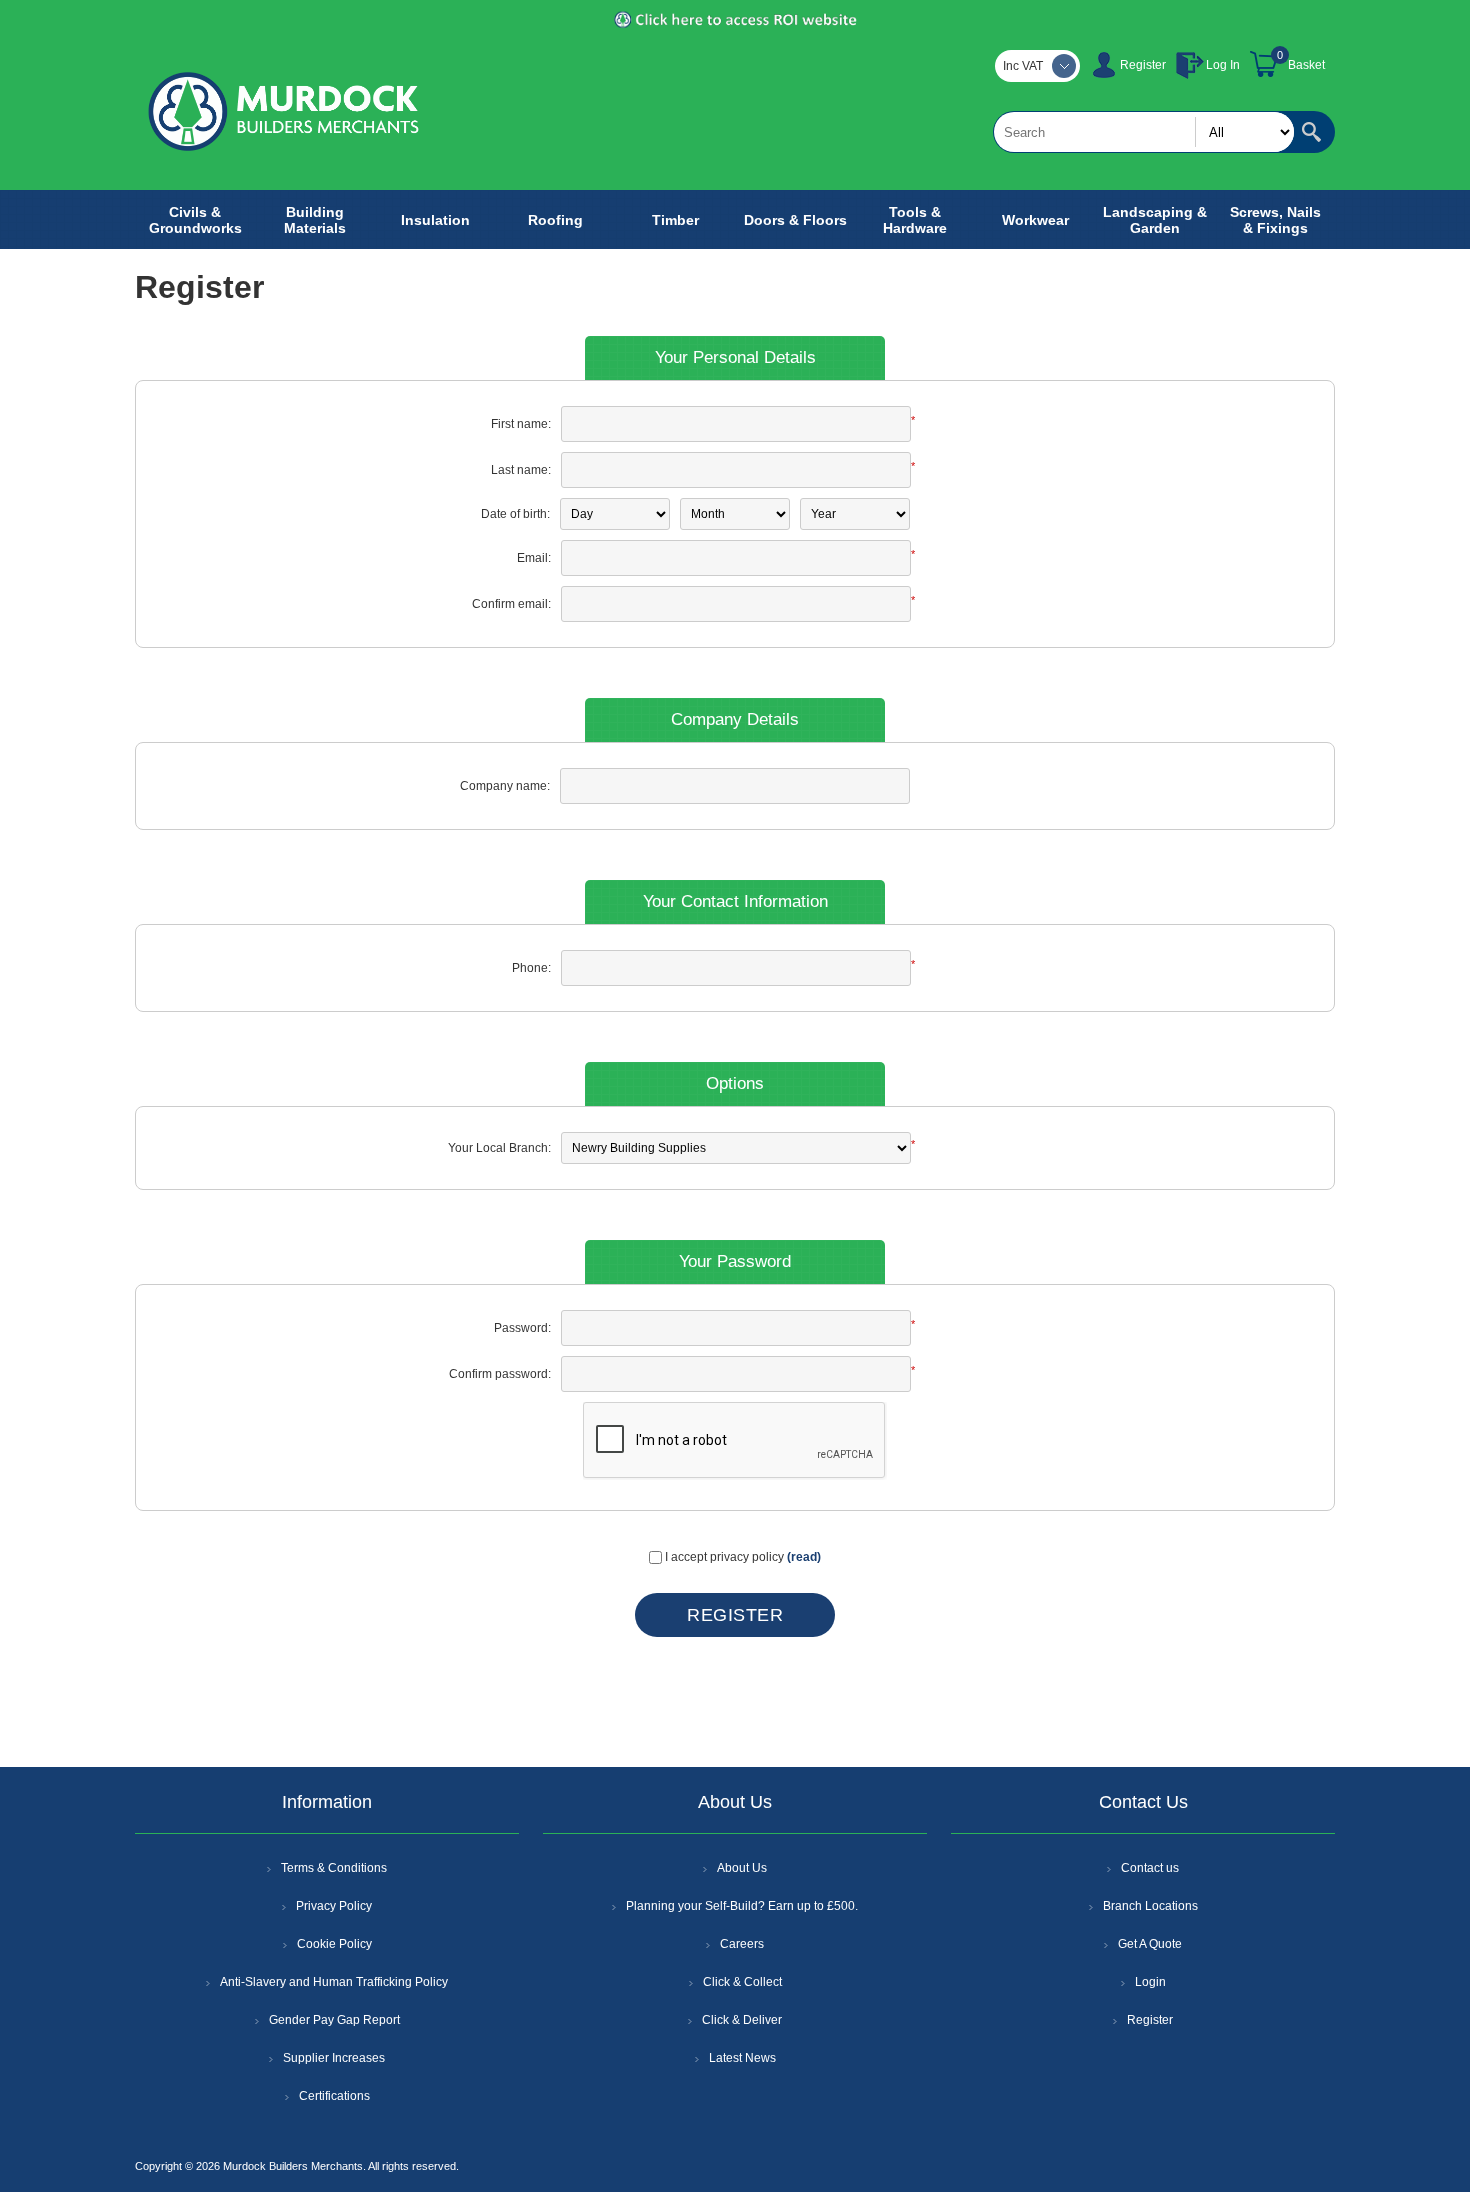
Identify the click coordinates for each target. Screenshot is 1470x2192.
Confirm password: (500, 1374)
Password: (522, 1328)
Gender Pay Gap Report (334, 2020)
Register (1143, 65)
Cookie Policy (334, 1944)
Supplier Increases (334, 2058)
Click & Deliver (742, 2020)
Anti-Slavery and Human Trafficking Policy (334, 1982)
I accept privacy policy (724, 1557)
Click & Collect (742, 1982)
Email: (534, 558)
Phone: (531, 968)
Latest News (742, 2058)
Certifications (334, 2096)
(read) (804, 1557)
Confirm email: (511, 604)
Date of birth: (515, 514)
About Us (742, 1868)
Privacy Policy (334, 1906)
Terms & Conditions (334, 1868)
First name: (521, 424)
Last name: (521, 470)
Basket (1306, 65)
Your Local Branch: (499, 1148)
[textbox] (1144, 132)
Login (1150, 1982)
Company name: (505, 786)
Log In (1223, 65)
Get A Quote (1150, 1944)
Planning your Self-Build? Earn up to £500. (742, 1906)
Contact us (1150, 1868)
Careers (742, 1944)
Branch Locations (1150, 1906)
